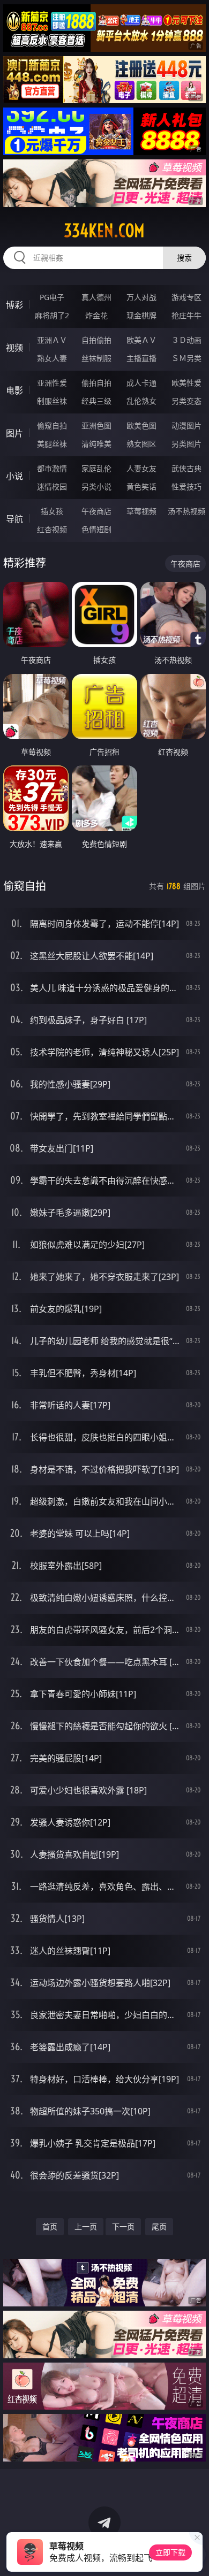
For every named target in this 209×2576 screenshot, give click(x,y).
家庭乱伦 (96, 468)
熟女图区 (141, 444)
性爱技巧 (186, 486)
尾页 (159, 2226)
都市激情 (52, 468)
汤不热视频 (186, 511)
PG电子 (52, 297)
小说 (14, 476)
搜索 (184, 258)
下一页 (123, 2226)
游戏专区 (186, 297)
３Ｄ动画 (186, 340)
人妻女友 (141, 468)
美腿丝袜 (52, 444)
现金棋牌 (141, 315)
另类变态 (186, 401)
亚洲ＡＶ (52, 340)
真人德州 (96, 297)
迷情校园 (52, 486)
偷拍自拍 (96, 383)
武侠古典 (186, 468)
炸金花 (96, 315)
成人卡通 (141, 383)
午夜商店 (96, 511)
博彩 (14, 305)
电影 (14, 390)
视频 (14, 348)
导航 (14, 519)
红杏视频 (52, 529)
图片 (14, 433)
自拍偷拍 (96, 340)
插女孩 (52, 511)
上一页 (86, 2226)
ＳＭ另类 (186, 358)
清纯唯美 (96, 444)
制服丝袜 (52, 401)
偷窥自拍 (52, 425)
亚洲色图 (96, 425)
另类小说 (96, 486)
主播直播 (141, 358)
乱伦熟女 (141, 401)
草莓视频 (141, 511)
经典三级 (96, 401)
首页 (50, 2226)
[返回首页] (195, 2555)
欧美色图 (141, 425)
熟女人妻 (52, 358)
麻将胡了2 (52, 315)
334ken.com (104, 231)
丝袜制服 (96, 358)
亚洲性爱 (52, 383)
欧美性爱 (186, 383)
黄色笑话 (141, 486)
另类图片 (186, 444)
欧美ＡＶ (141, 340)
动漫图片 (186, 425)
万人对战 (141, 297)
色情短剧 (96, 529)
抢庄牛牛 (186, 315)
